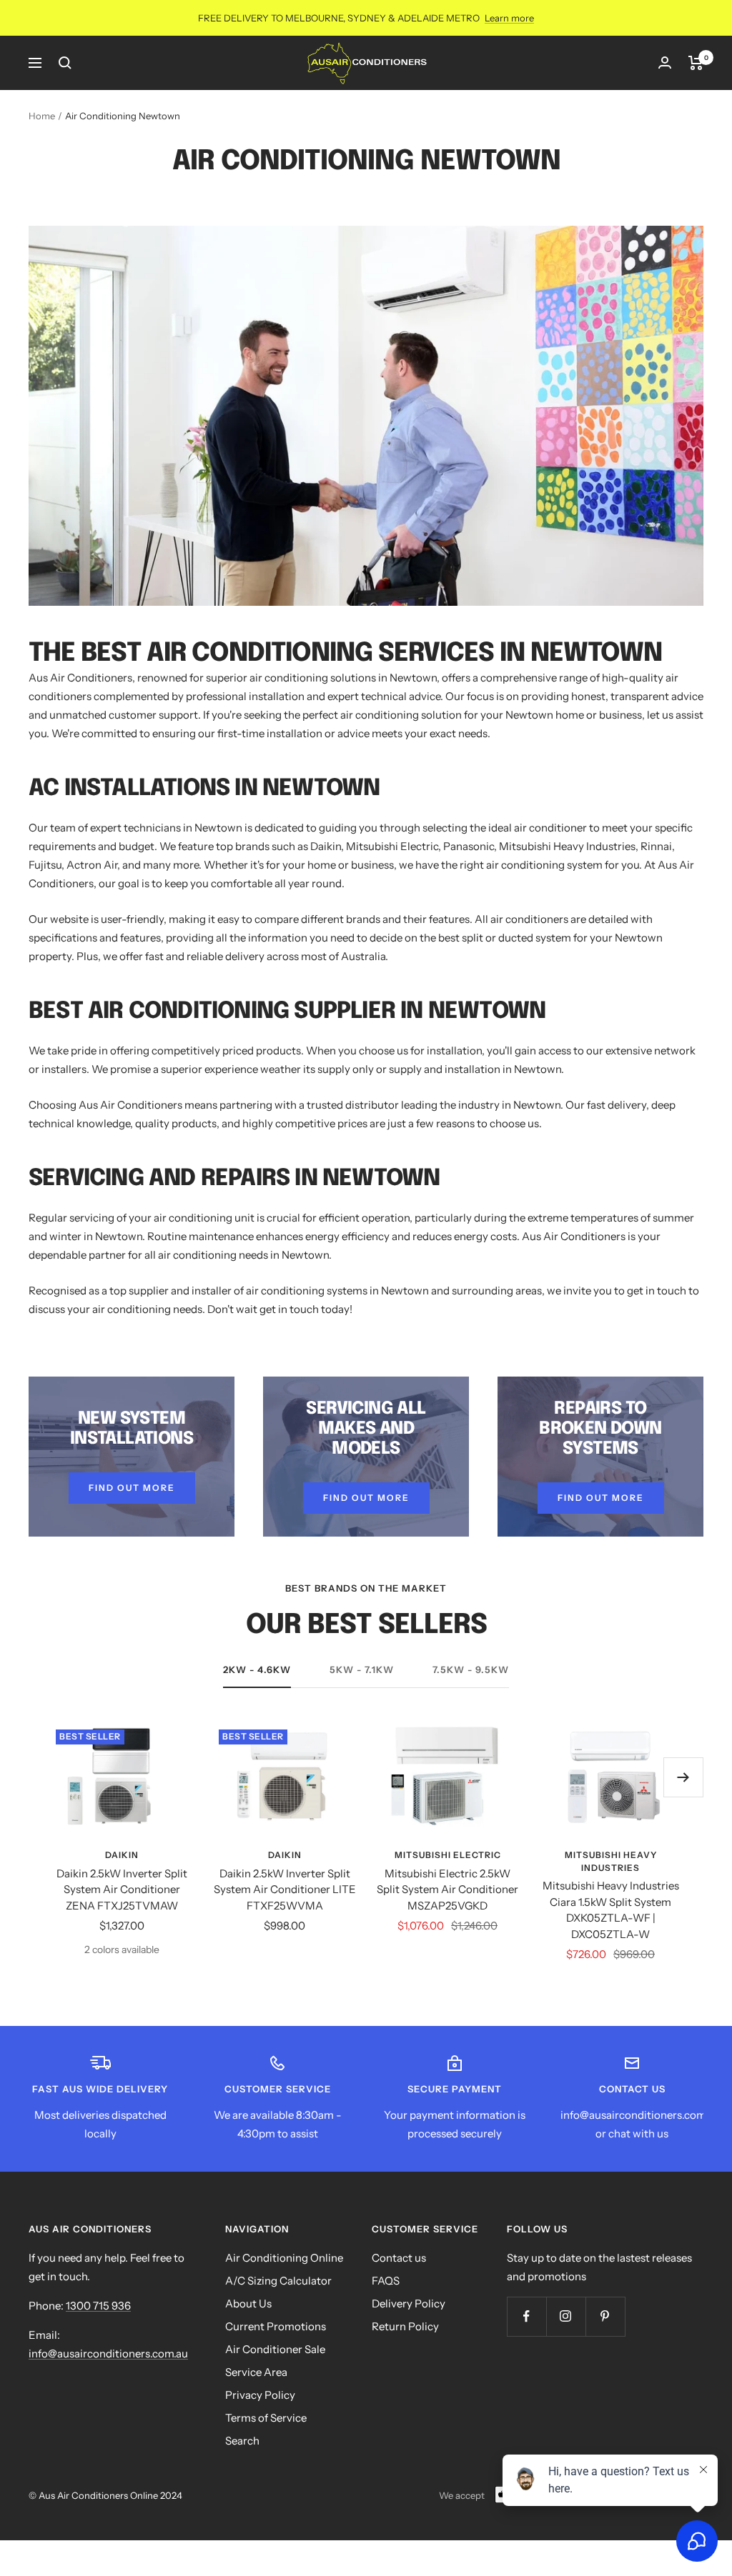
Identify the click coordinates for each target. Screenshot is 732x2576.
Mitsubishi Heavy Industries (611, 1861)
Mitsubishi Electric (448, 1855)
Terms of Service (266, 2418)
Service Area (256, 2372)
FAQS (386, 2281)
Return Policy (405, 2326)
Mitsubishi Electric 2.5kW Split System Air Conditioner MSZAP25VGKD (447, 1889)
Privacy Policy (260, 2395)
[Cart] (696, 63)
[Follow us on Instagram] (566, 2316)
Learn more (509, 18)
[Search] (65, 63)
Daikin (122, 1855)
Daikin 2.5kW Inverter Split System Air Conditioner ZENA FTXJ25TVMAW (122, 1889)
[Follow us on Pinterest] (605, 2316)
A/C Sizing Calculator (278, 2281)
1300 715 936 (98, 2306)
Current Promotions (276, 2326)
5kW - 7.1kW (362, 1669)
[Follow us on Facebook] (526, 2316)
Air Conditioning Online (284, 2258)
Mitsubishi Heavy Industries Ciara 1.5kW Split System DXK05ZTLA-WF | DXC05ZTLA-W (611, 1910)
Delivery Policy (409, 2303)
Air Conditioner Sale (275, 2349)
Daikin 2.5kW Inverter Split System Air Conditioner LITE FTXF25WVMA (285, 1889)
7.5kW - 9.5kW (471, 1669)
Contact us (399, 2258)
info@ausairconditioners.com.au (108, 2353)
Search (242, 2441)
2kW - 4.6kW (257, 1669)
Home (42, 116)
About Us (248, 2303)
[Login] (665, 63)
